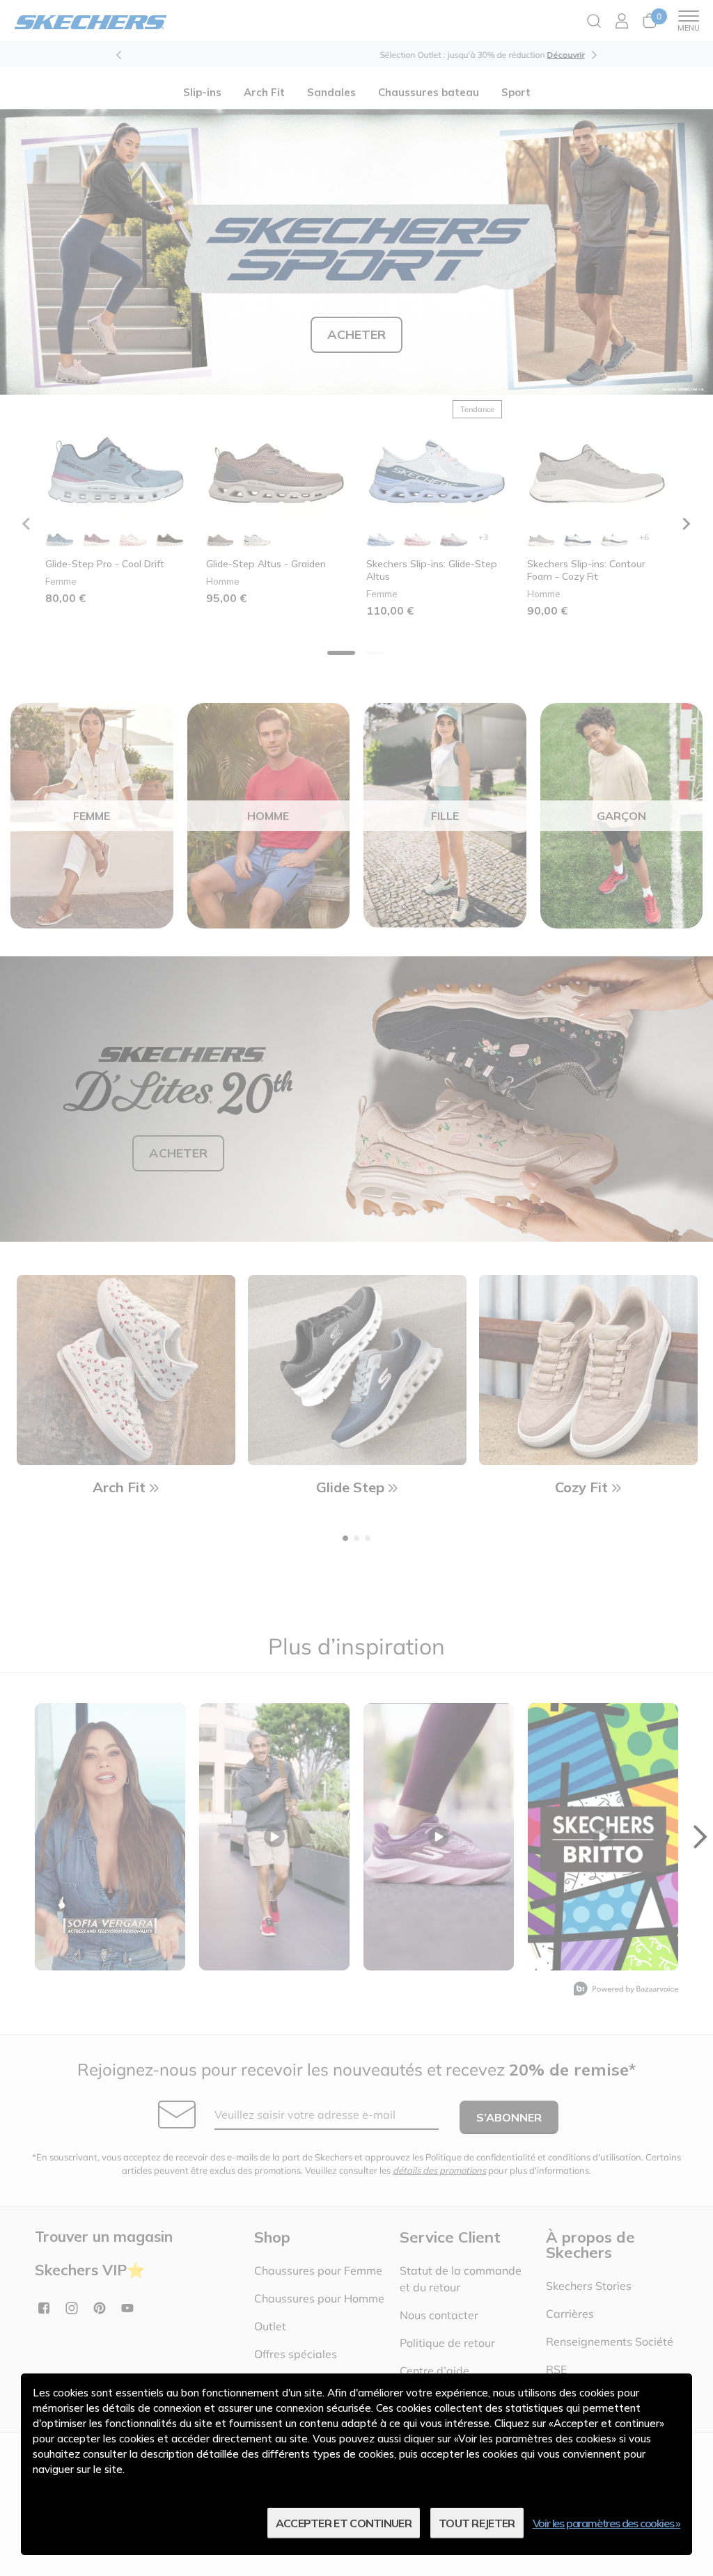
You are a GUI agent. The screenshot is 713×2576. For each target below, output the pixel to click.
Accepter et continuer (344, 2523)
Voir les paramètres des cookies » (606, 2523)
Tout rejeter (477, 2523)
